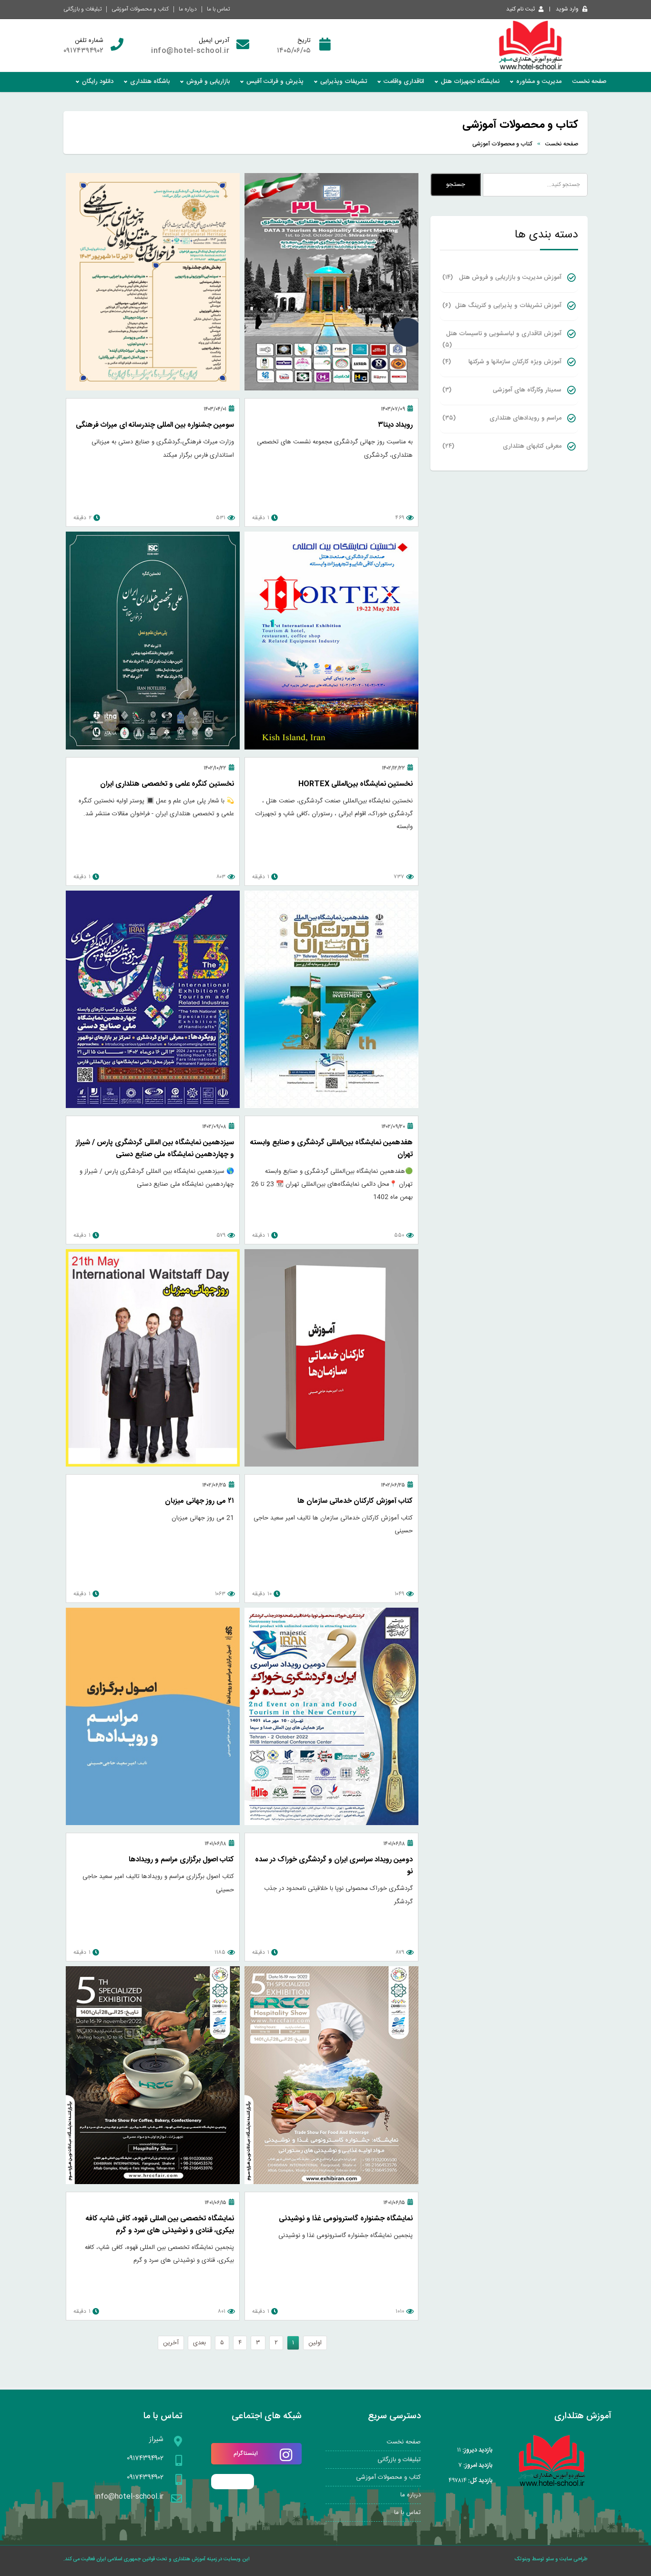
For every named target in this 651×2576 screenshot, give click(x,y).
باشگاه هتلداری (150, 82)
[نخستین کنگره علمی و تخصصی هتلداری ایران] (153, 748)
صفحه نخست (590, 82)
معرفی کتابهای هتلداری (502, 446)
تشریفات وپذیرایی (344, 82)
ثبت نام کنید (520, 9)
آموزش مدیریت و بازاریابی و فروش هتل (502, 277)
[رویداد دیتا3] (331, 389)
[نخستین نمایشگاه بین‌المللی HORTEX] (331, 748)
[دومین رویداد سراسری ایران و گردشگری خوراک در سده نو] (331, 1824)
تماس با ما (218, 9)
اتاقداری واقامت (404, 82)
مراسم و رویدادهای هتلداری (502, 418)
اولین (315, 2343)
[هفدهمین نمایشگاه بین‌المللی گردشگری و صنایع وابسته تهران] (331, 1107)
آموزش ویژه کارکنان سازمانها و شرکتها (502, 362)
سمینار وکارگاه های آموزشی (502, 390)
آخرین (171, 2343)
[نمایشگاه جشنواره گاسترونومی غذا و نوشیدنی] (331, 2183)
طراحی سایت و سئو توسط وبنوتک (551, 2559)
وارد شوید (567, 9)
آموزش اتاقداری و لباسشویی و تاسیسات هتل (502, 337)
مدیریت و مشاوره (539, 82)
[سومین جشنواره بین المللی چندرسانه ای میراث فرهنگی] (153, 389)
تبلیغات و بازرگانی (82, 9)
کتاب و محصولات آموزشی (140, 9)
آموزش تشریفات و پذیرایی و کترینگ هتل (502, 306)
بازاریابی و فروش (208, 82)
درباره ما (188, 9)
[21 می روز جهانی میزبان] (153, 1465)
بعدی (199, 2343)
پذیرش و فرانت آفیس (275, 82)
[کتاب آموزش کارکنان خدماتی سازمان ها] (331, 1465)
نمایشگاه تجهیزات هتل (470, 82)
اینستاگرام (246, 2453)
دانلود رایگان (98, 82)
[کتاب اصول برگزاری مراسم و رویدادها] (153, 1824)
